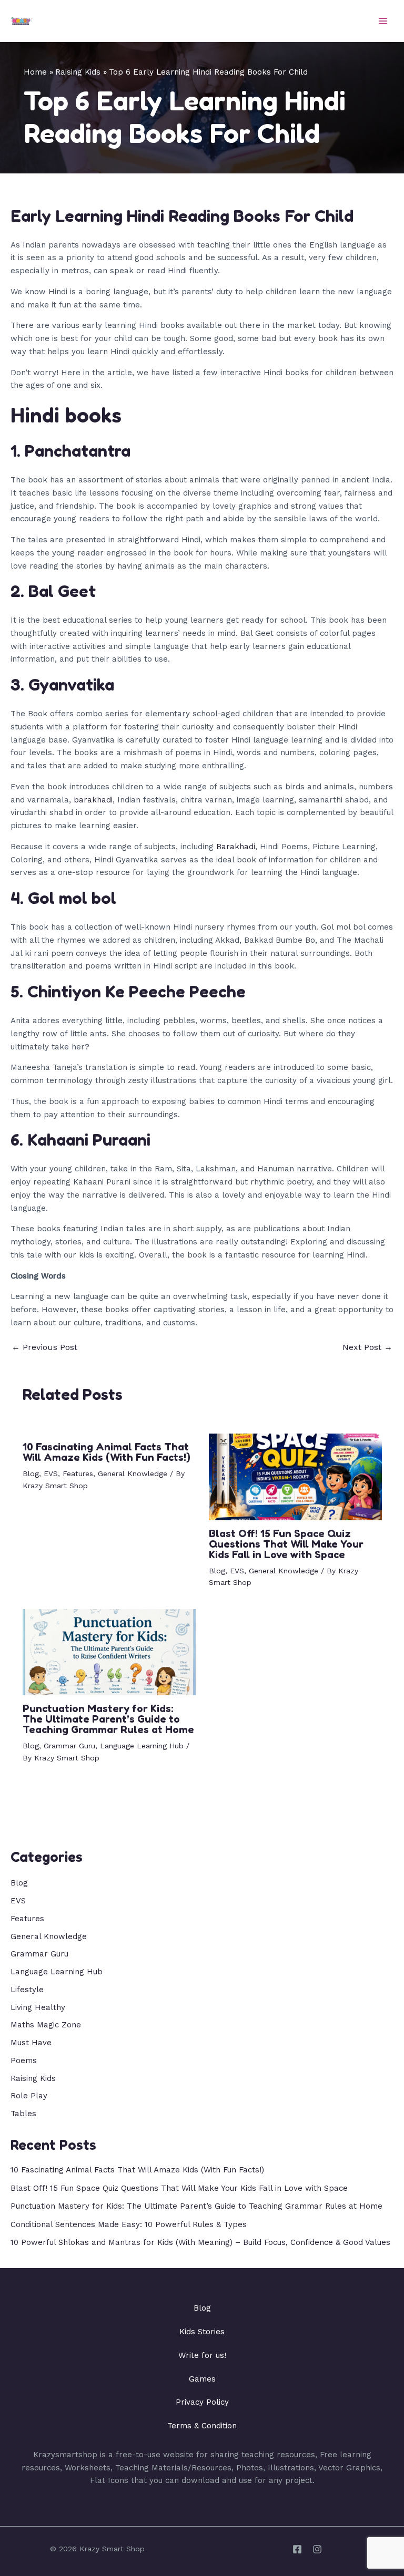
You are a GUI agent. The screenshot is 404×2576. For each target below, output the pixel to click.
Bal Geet (62, 591)
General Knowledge (133, 1474)
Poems (24, 2060)
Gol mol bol (72, 898)
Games (202, 2379)
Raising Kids (33, 2078)
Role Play (29, 2096)
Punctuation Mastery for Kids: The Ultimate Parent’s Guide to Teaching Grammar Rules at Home (108, 1719)
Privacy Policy (202, 2402)
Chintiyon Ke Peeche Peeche (137, 991)
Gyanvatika (71, 684)
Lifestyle (27, 1990)
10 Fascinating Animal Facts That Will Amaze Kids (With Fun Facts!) (107, 1452)
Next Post (367, 1347)
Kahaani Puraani (89, 1140)
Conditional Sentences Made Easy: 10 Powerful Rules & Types (129, 2224)
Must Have (31, 2043)
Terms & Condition (202, 2426)
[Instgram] (317, 2549)
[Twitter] (297, 2549)
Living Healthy (38, 2007)
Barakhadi (236, 847)
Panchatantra (78, 451)
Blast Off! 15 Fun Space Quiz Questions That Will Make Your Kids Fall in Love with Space (286, 1544)
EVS (51, 1474)
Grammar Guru (69, 1746)
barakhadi (93, 800)
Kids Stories (202, 2332)
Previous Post (44, 1347)
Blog (31, 1474)
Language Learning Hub (142, 1746)
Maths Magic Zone (46, 2025)
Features (78, 1474)
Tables (23, 2114)
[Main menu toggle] (383, 21)
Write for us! (202, 2355)
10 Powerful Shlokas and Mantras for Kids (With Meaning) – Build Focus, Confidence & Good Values (200, 2242)
